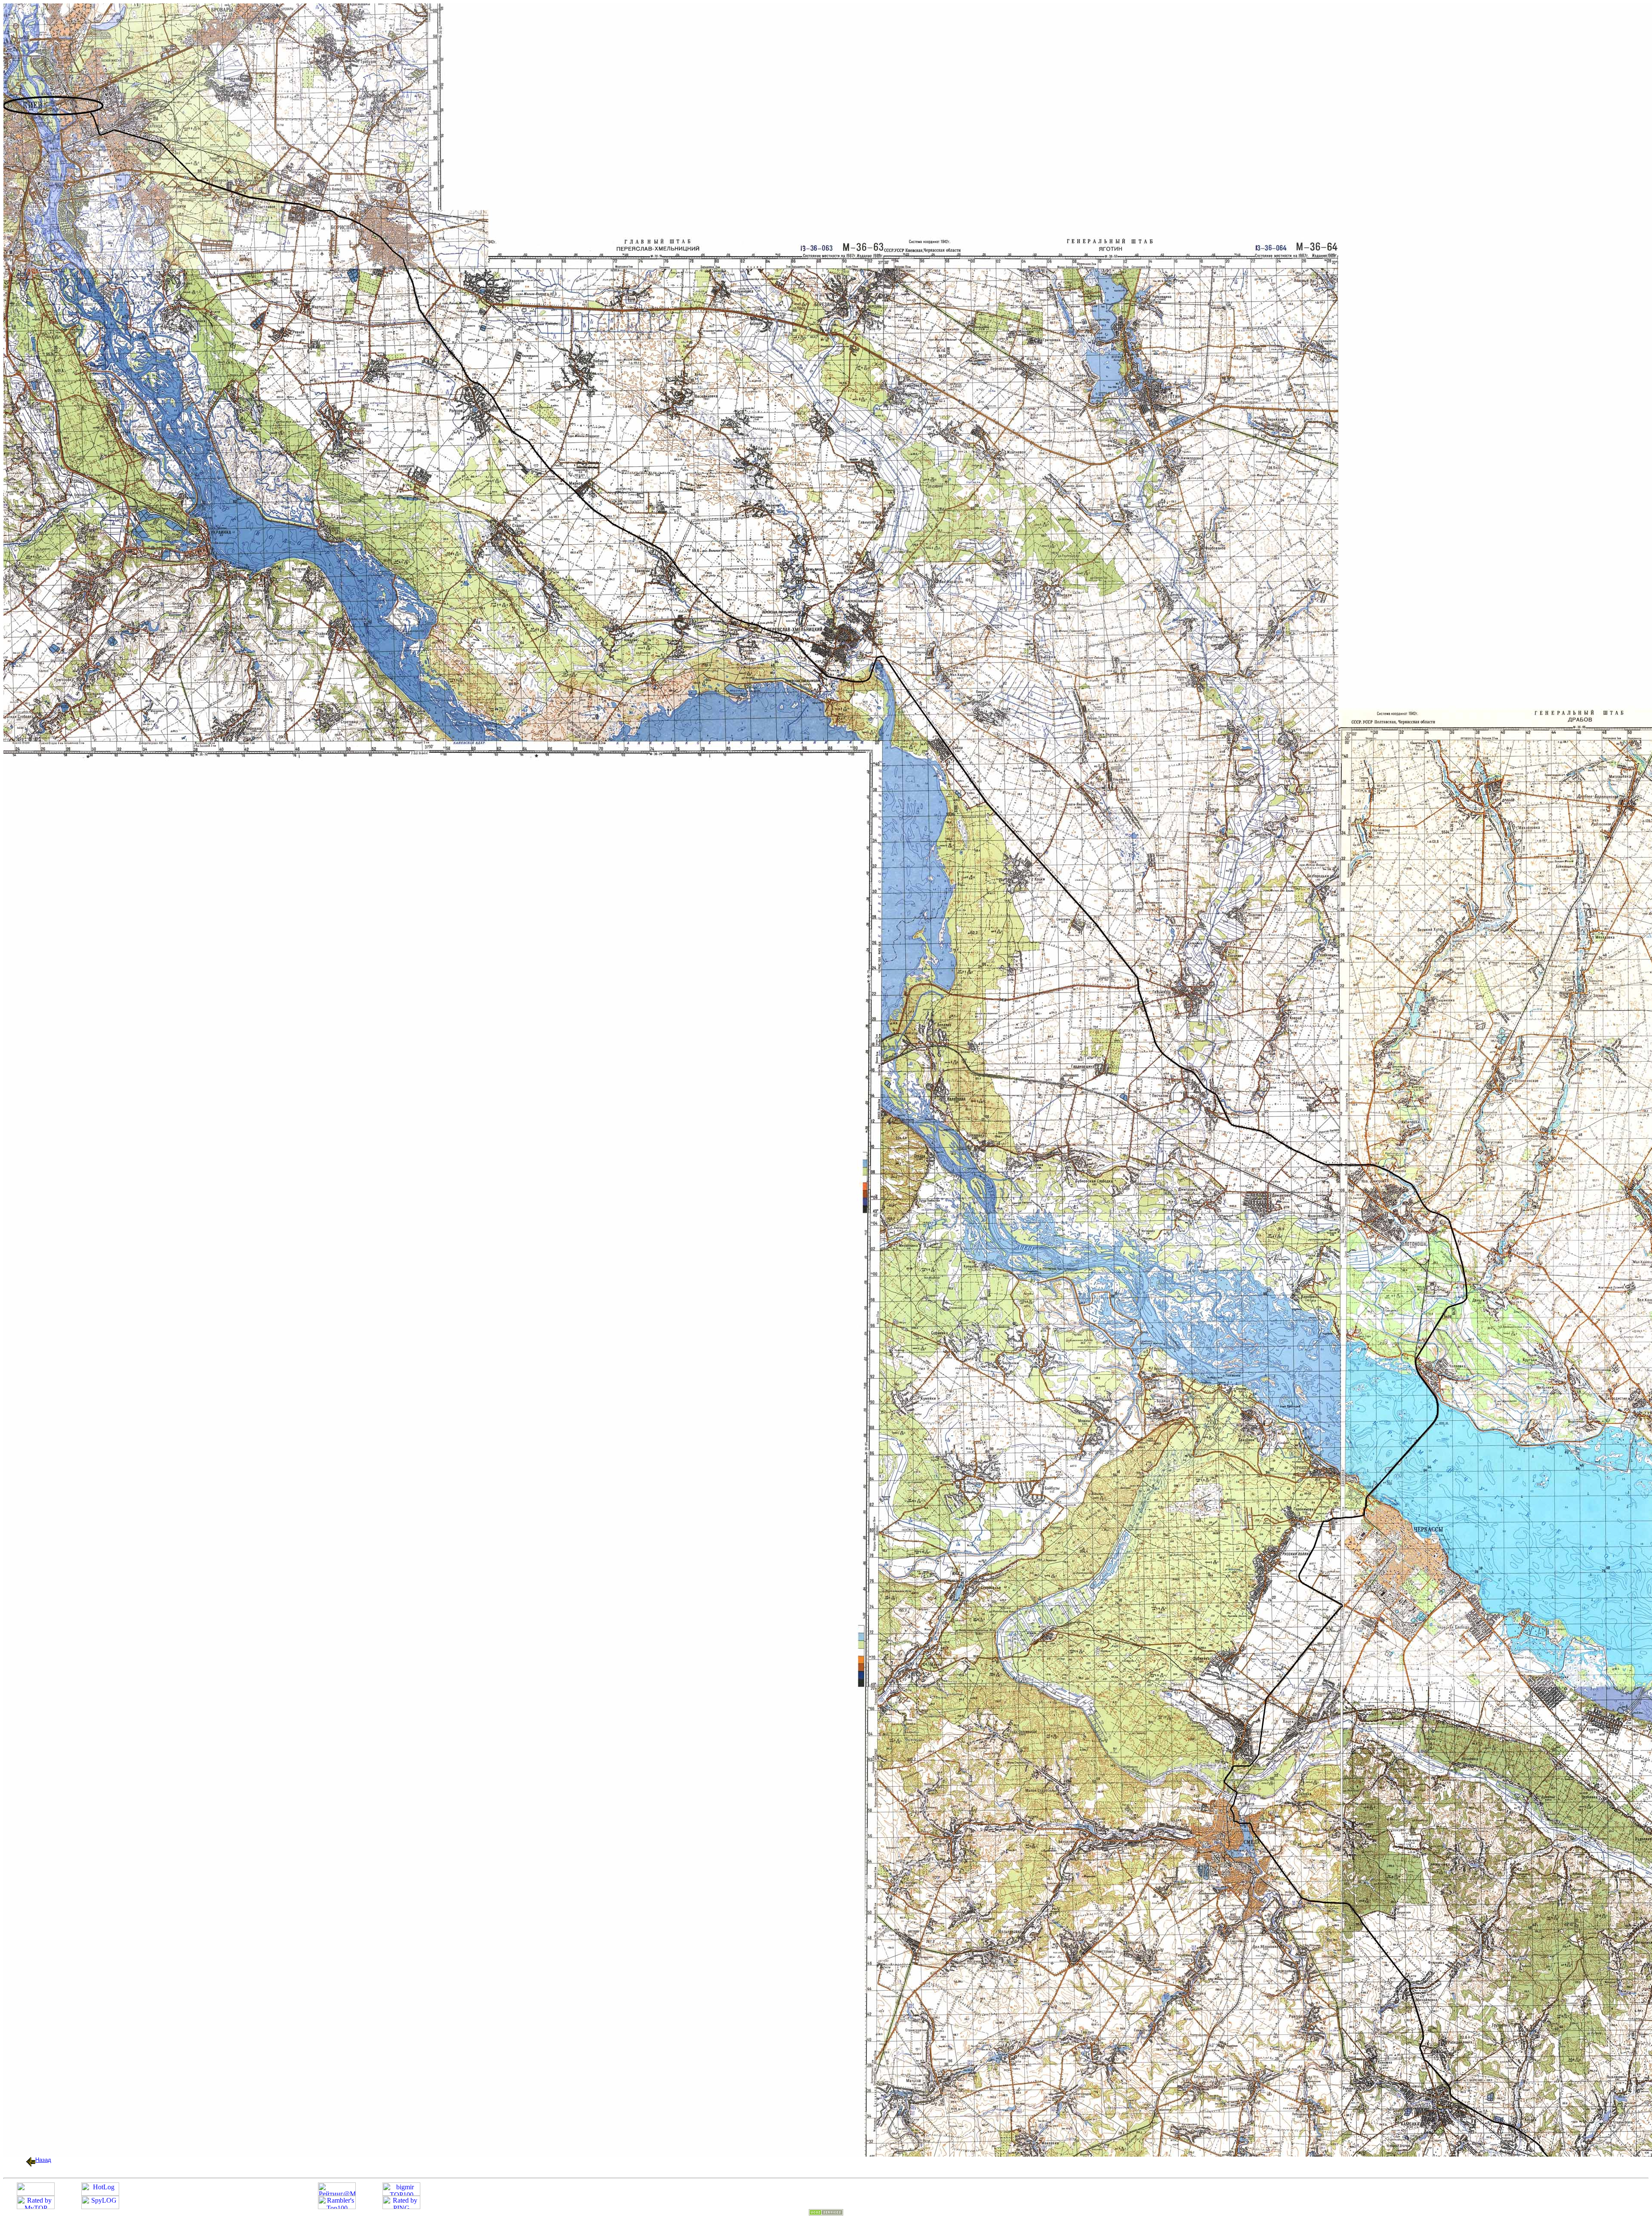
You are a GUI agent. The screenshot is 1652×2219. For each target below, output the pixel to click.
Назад (43, 2160)
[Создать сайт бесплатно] (826, 2213)
